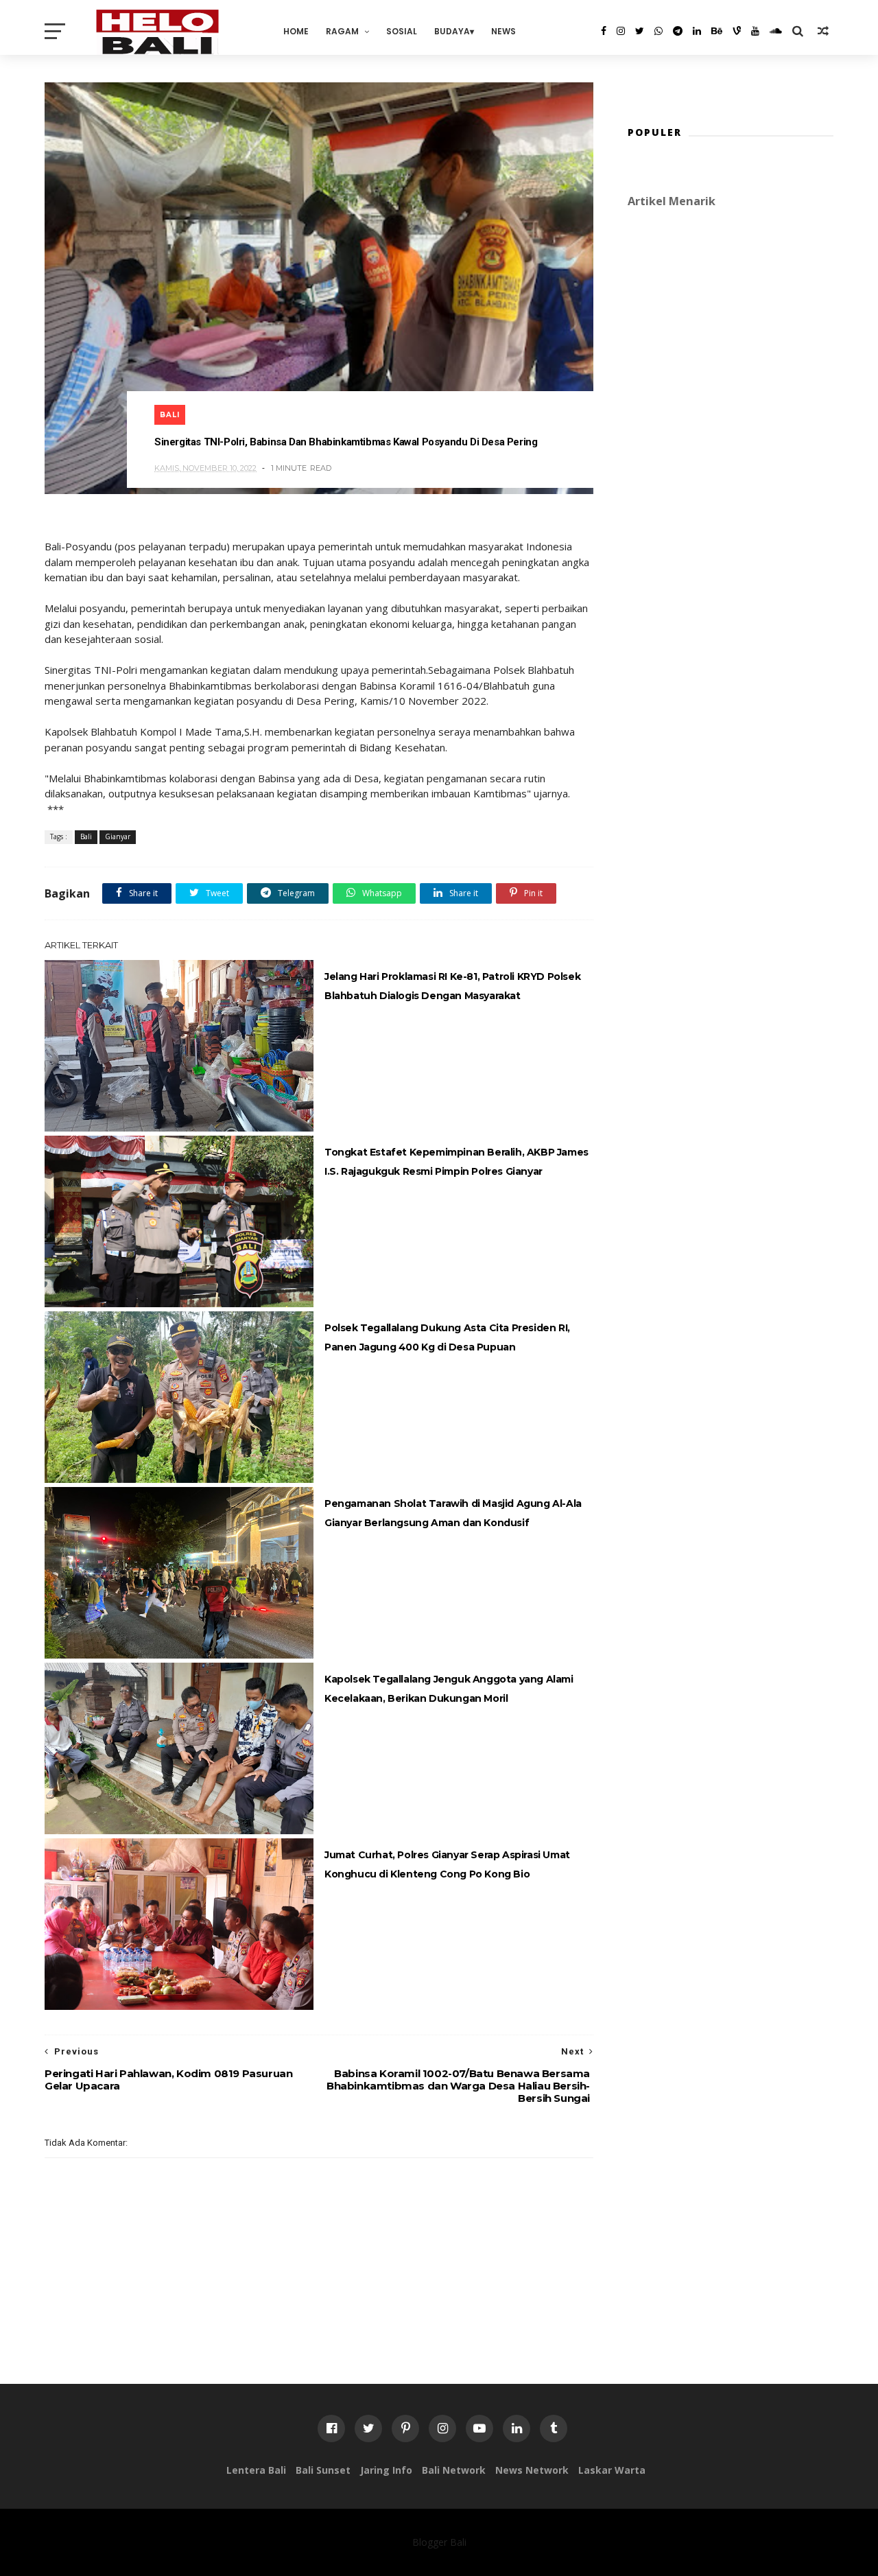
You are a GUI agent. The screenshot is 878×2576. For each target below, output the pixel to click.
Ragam (342, 31)
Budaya (452, 31)
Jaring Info (386, 2470)
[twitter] (640, 31)
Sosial (402, 31)
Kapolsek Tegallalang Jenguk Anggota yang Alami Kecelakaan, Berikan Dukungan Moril (449, 1689)
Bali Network (454, 2470)
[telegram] (678, 31)
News (503, 31)
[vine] (737, 31)
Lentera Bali (256, 2470)
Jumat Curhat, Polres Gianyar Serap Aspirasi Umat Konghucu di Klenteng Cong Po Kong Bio (447, 1864)
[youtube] (755, 31)
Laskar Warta (612, 2470)
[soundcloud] (776, 31)
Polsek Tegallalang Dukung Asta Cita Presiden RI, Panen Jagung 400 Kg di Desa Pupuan (447, 1337)
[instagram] (621, 31)
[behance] (717, 31)
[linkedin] (697, 31)
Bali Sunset (323, 2470)
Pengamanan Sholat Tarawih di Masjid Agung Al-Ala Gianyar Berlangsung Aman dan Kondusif (453, 1513)
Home (296, 31)
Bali (170, 415)
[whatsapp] (658, 31)
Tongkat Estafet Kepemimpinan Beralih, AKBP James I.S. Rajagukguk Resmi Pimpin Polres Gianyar (456, 1162)
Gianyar (118, 836)
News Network (532, 2470)
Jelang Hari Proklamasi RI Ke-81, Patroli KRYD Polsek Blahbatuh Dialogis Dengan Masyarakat (452, 986)
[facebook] (604, 31)
